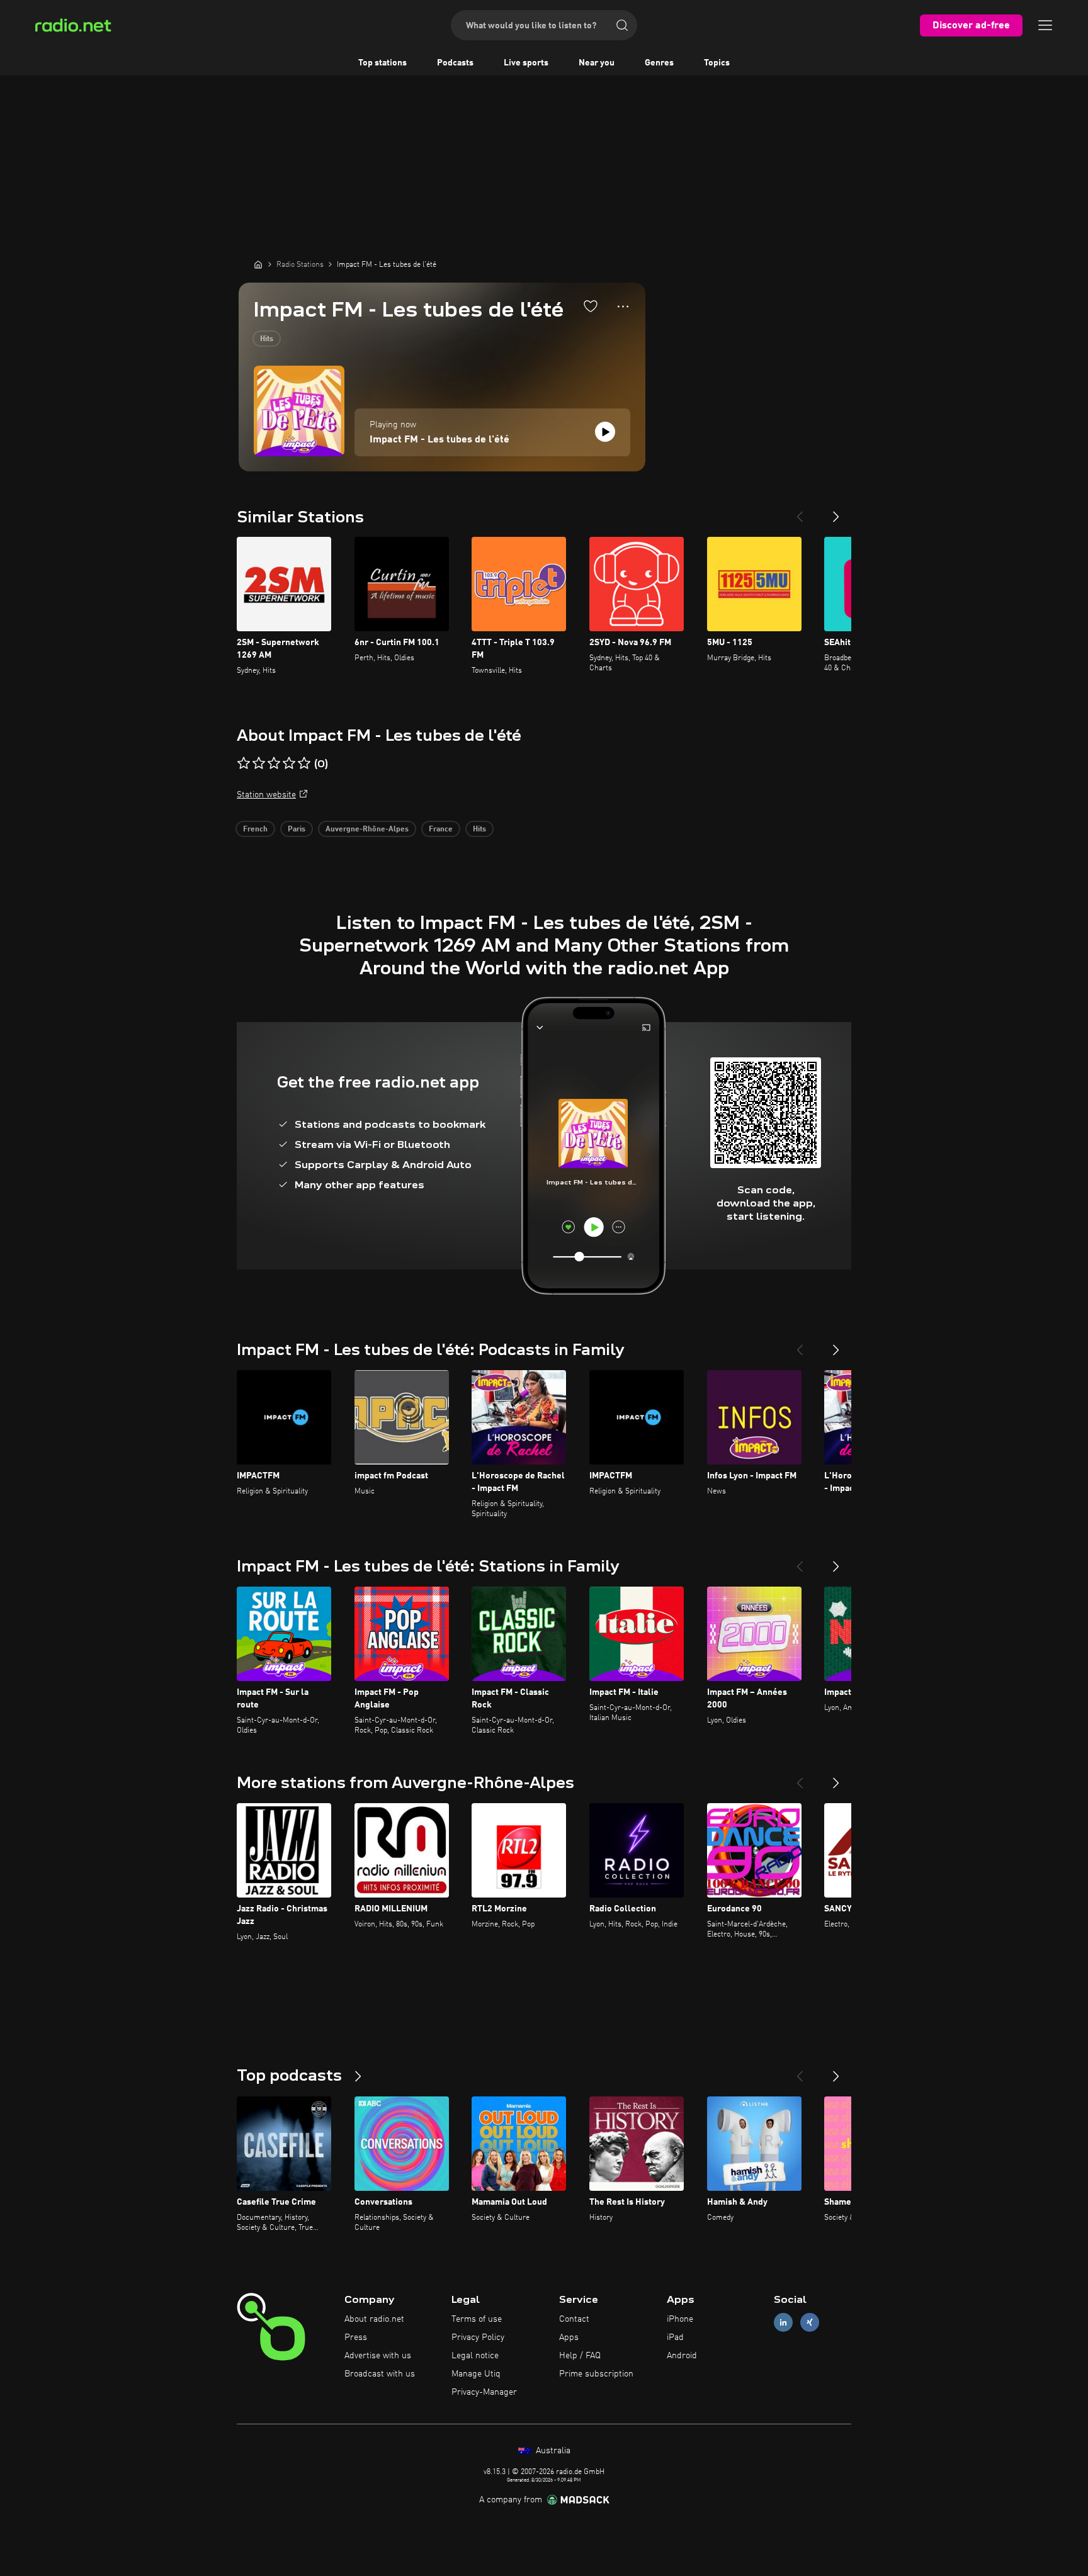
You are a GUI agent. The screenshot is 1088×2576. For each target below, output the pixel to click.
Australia (552, 2451)
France (441, 830)
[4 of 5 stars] (289, 763)
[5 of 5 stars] (304, 763)
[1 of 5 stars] (244, 763)
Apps (569, 2337)
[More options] (623, 307)
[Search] (622, 25)
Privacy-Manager (484, 2392)
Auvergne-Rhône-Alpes (367, 830)
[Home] (258, 264)
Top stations (382, 63)
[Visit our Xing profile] (810, 2323)
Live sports (526, 63)
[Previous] (800, 512)
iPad (675, 2337)
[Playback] (605, 432)
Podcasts (455, 63)
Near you (597, 63)
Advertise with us (378, 2356)
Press (356, 2337)
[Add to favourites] (591, 306)
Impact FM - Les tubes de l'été (439, 440)
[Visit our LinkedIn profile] (783, 2323)
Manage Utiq (476, 2374)
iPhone (680, 2319)
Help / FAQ (580, 2356)
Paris (297, 830)
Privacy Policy (478, 2337)
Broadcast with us (380, 2374)
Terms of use (477, 2319)
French (255, 830)
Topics (717, 63)
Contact (574, 2319)
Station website (266, 795)
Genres (659, 63)
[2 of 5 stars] (259, 763)
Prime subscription (596, 2374)
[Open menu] (1045, 25)
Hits (267, 339)
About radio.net (374, 2319)
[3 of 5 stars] (274, 763)
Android (682, 2356)
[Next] (836, 512)
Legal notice (475, 2356)
